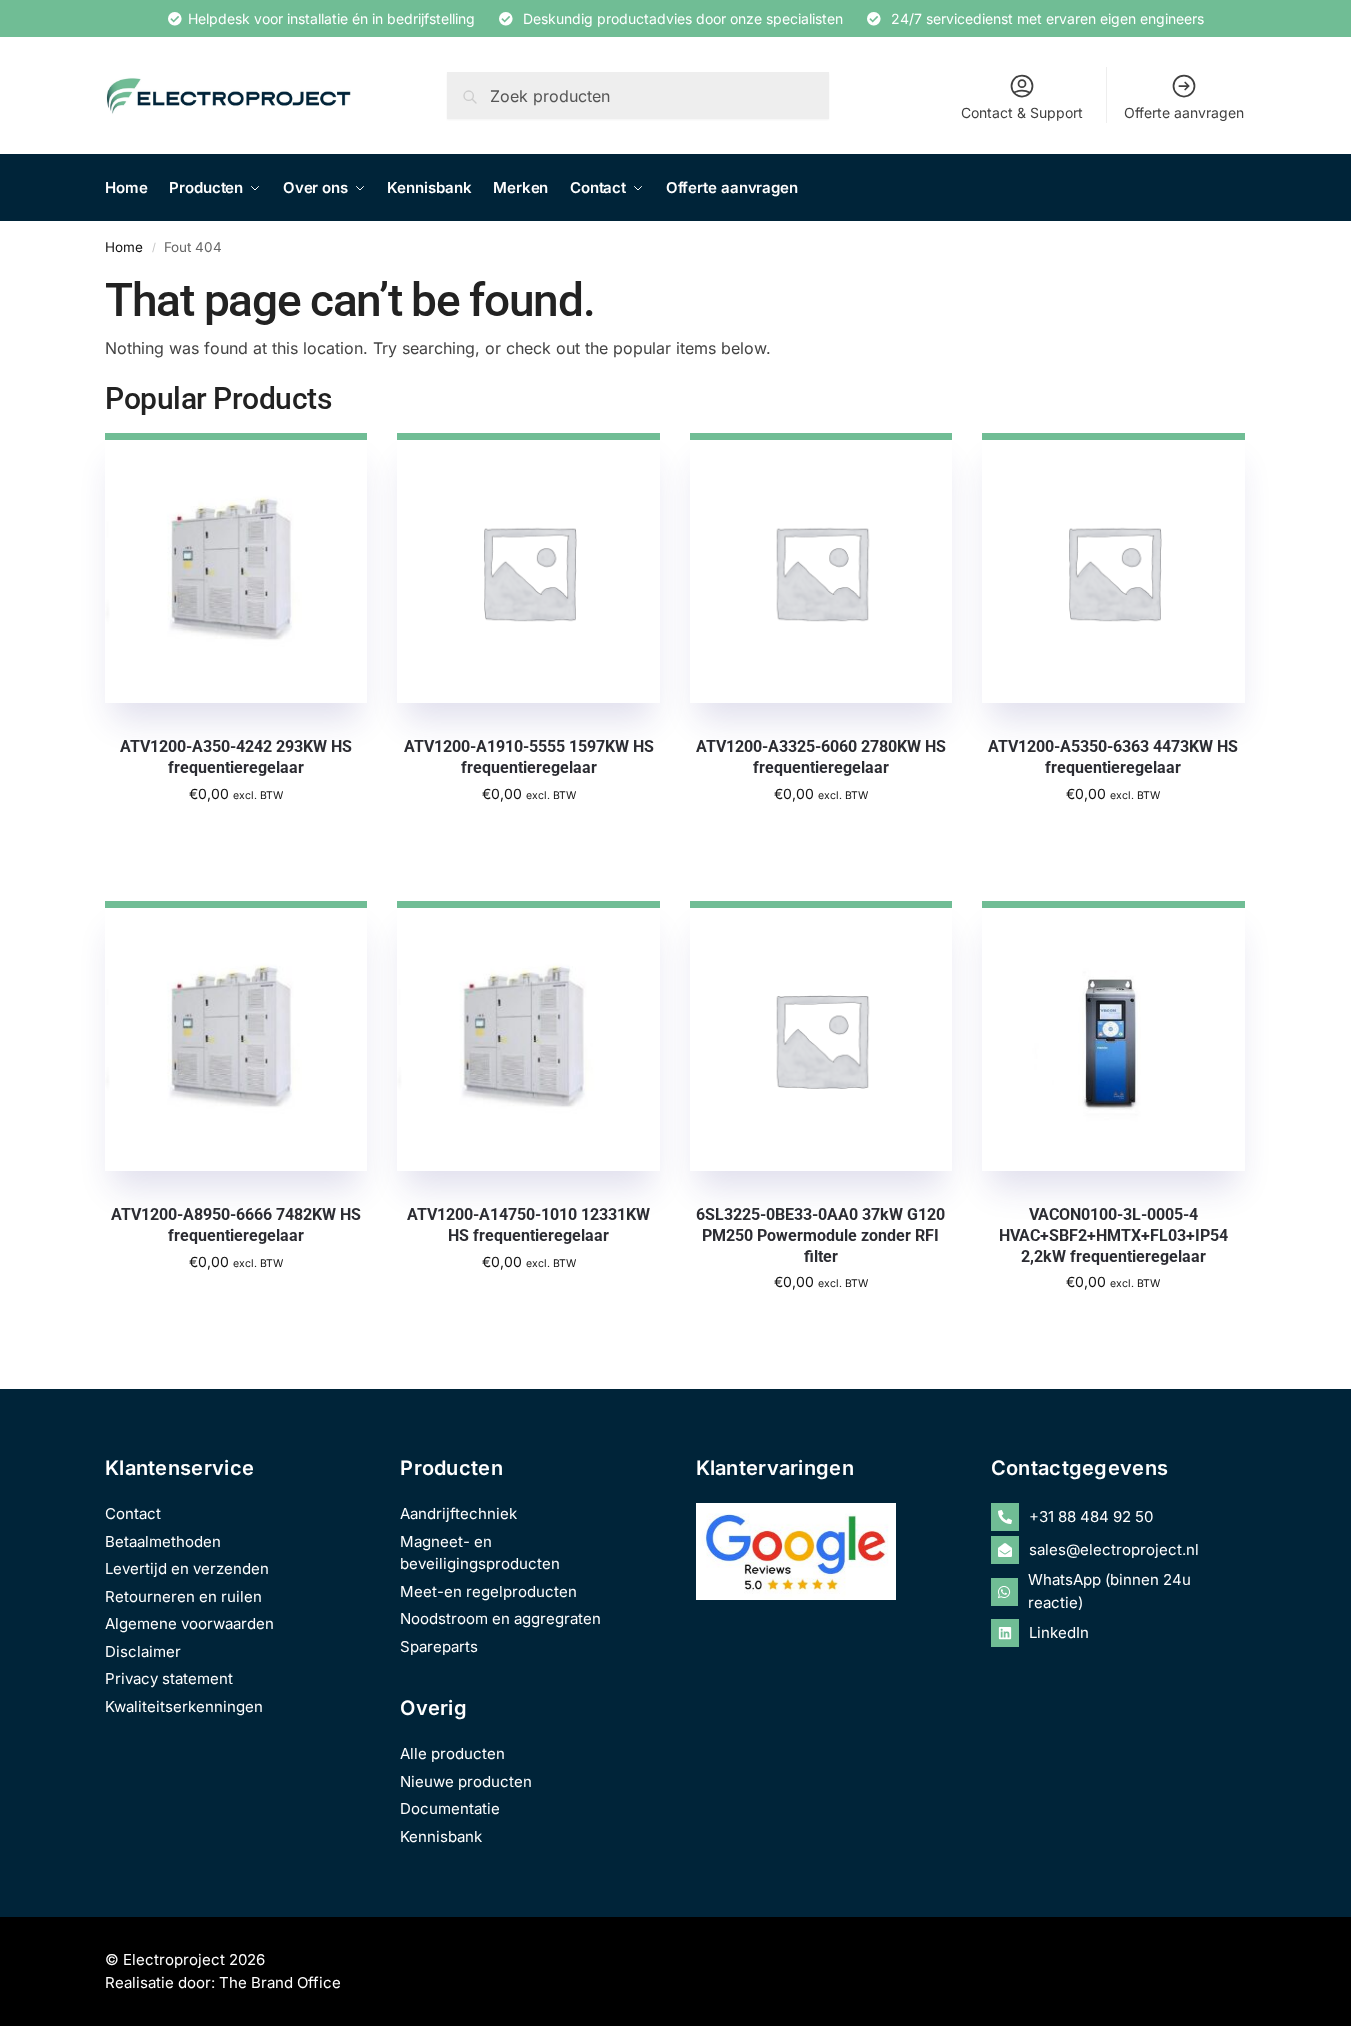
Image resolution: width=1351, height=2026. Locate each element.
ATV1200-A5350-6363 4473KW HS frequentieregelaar (1113, 757)
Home (124, 247)
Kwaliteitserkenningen (184, 1706)
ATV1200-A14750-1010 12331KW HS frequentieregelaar (528, 1225)
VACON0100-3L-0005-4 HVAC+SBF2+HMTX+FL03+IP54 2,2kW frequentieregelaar (1113, 1235)
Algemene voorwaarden (189, 1623)
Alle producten (452, 1753)
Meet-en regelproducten (488, 1591)
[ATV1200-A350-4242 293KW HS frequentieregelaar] (236, 568)
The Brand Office (280, 1982)
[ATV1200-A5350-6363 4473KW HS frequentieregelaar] (1113, 568)
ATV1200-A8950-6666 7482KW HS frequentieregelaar (236, 1225)
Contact (133, 1513)
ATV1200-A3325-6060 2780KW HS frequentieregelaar (821, 757)
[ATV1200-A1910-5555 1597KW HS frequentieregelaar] (528, 568)
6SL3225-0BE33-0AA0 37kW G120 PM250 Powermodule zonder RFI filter (820, 1235)
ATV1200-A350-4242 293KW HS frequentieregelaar (236, 757)
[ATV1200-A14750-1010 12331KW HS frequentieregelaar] (528, 1036)
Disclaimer (143, 1651)
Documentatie (450, 1808)
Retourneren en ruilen (183, 1596)
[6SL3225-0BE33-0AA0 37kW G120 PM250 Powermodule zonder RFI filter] (821, 1036)
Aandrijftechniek (458, 1513)
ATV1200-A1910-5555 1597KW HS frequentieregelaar (529, 757)
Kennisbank (441, 1836)
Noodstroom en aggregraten (500, 1618)
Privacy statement (169, 1678)
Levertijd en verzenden (187, 1568)
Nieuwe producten (466, 1781)
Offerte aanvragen (1184, 112)
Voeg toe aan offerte (236, 836)
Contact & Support (1022, 112)
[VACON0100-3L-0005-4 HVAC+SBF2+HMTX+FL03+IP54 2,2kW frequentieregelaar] (1113, 1036)
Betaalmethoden (163, 1541)
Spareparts (439, 1646)
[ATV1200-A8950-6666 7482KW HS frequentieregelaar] (236, 1036)
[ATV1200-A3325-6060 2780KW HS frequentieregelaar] (821, 568)
